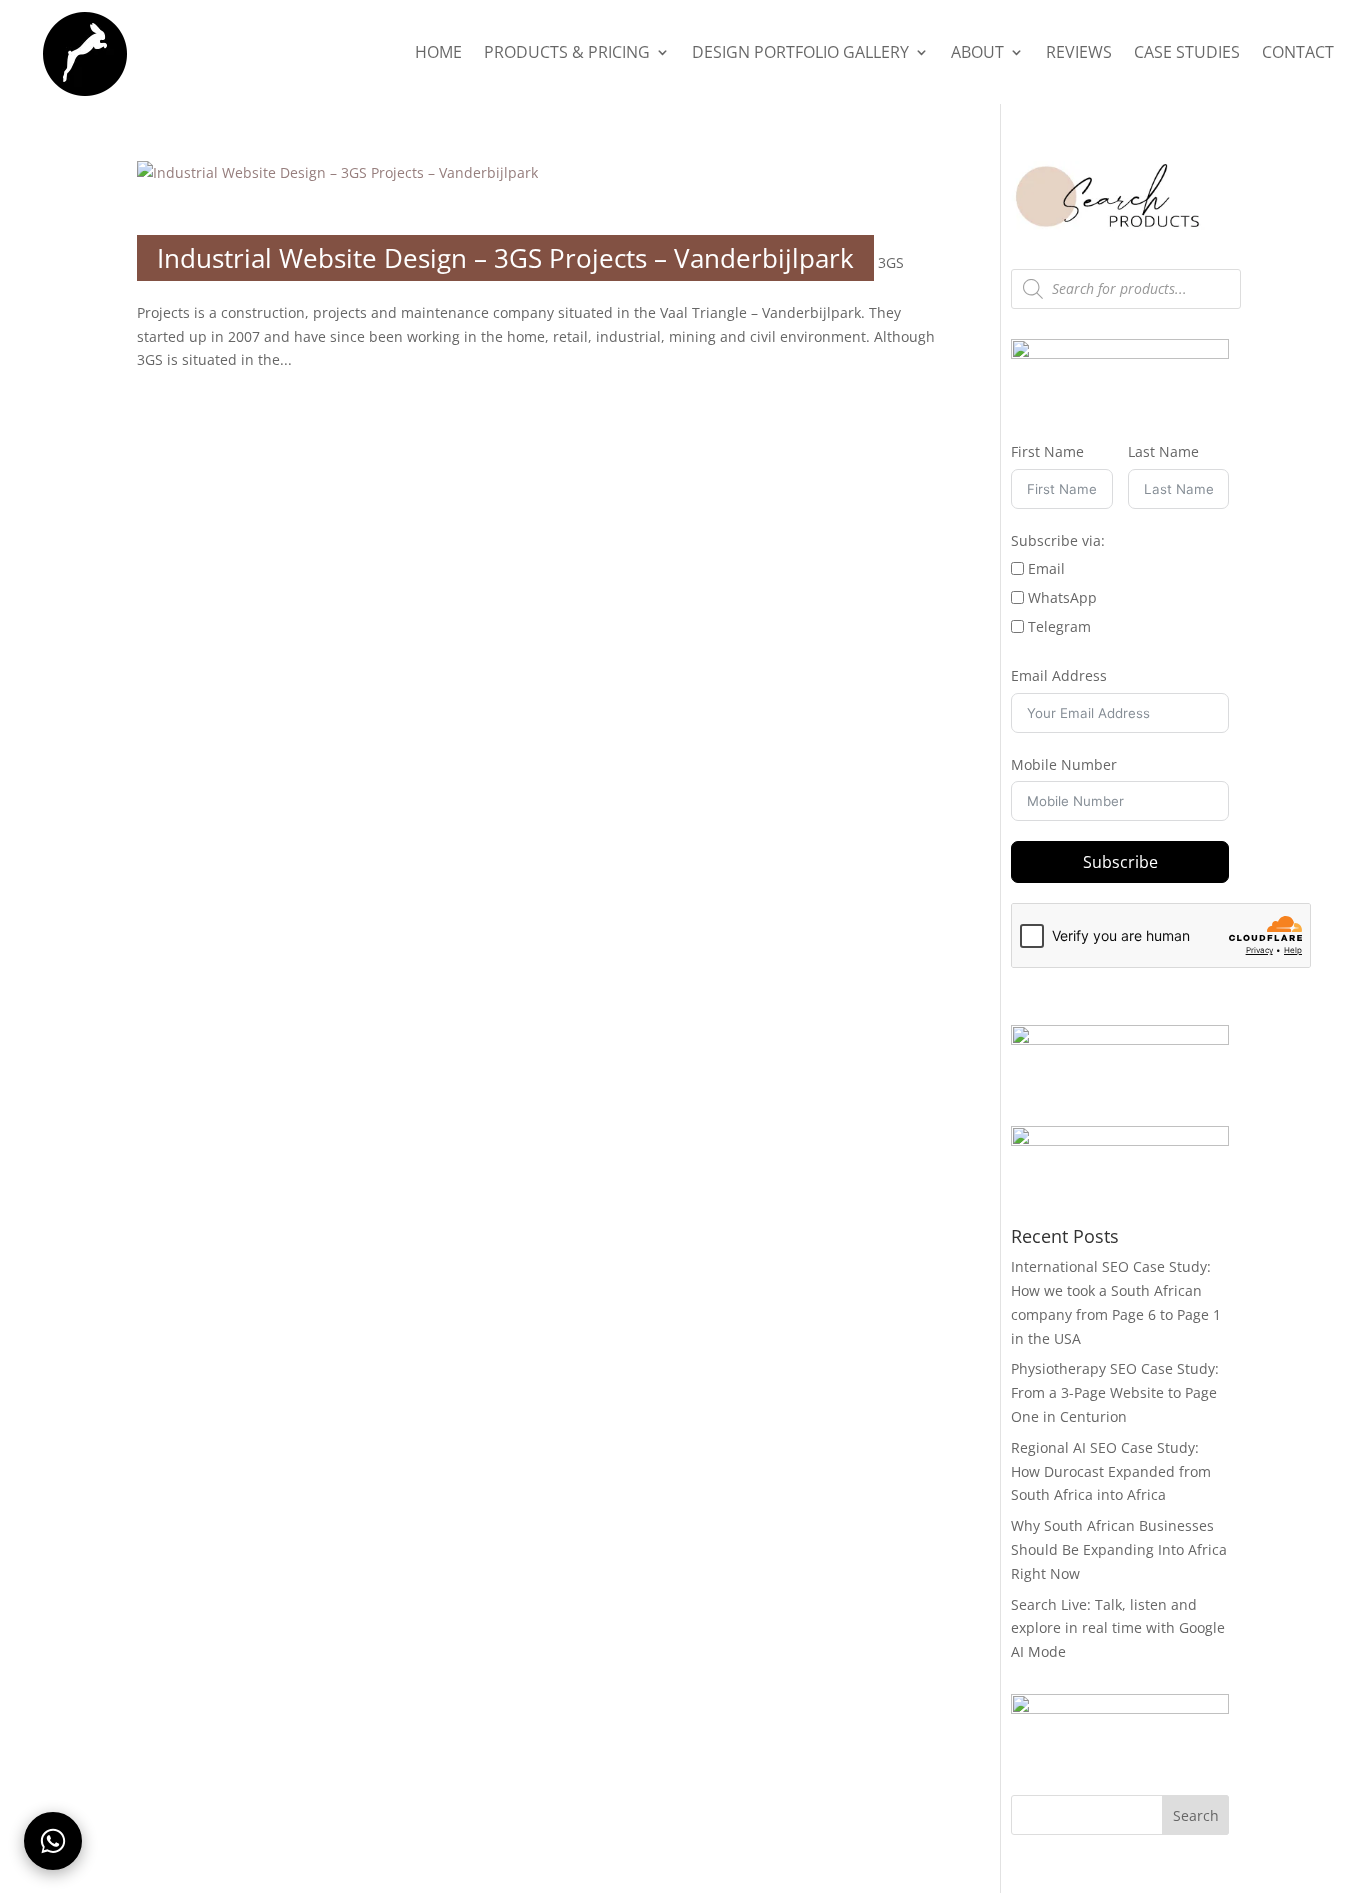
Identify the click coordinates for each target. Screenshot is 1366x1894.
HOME (438, 54)
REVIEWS (1079, 54)
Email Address (1059, 675)
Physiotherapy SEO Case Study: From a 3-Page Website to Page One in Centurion (1115, 1392)
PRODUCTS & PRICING (567, 54)
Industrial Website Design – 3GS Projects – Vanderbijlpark (505, 258)
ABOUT (977, 54)
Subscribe (1120, 862)
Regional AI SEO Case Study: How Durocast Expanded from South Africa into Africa (1111, 1471)
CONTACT (1298, 54)
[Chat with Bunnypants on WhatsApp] (53, 1841)
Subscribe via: (1058, 540)
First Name (1047, 451)
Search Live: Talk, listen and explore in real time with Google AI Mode (1118, 1628)
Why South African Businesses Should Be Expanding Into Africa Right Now (1119, 1549)
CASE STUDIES (1187, 54)
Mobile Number (1064, 764)
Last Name (1163, 451)
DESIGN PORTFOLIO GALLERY (800, 54)
